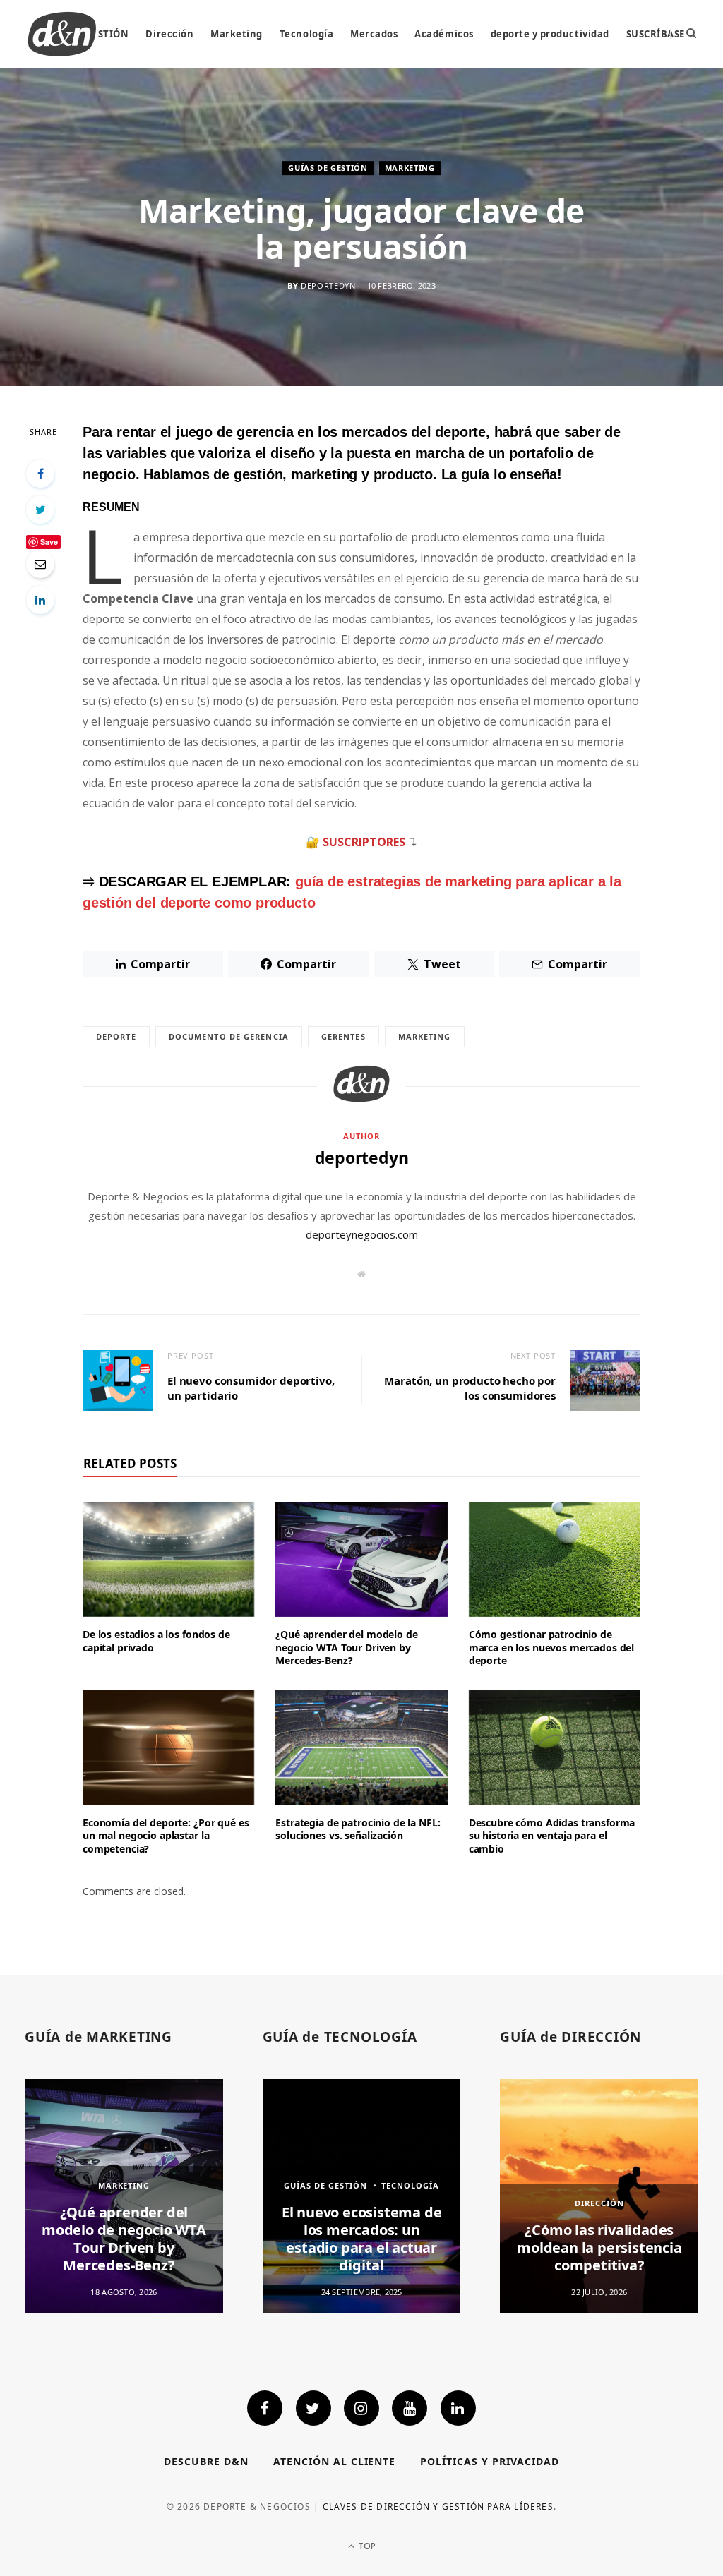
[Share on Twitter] (40, 510)
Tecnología (306, 34)
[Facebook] (265, 2408)
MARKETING (410, 168)
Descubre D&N (206, 2461)
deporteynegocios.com (362, 1234)
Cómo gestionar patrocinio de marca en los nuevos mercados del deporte (552, 1648)
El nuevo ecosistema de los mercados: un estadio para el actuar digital (362, 2239)
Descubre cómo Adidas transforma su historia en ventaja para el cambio (552, 1836)
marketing (425, 1036)
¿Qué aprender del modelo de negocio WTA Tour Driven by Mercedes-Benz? (346, 1648)
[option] (124, 2196)
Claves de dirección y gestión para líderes (438, 2506)
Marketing (237, 34)
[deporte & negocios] (62, 34)
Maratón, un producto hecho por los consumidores (470, 1388)
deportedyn (328, 286)
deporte (116, 1036)
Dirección (169, 34)
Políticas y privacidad (490, 2461)
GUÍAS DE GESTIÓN (328, 168)
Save (49, 542)
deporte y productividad (550, 34)
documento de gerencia (229, 1036)
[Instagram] (361, 2408)
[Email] (40, 564)
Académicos (444, 34)
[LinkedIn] (40, 600)
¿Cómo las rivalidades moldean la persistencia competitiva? (599, 2247)
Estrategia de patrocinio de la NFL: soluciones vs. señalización (358, 1829)
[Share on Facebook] (40, 474)
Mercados (374, 34)
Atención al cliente (335, 2461)
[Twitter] (313, 2408)
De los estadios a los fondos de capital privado (156, 1641)
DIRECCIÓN (599, 2203)
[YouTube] (410, 2408)
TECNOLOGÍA (410, 2185)
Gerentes (343, 1036)
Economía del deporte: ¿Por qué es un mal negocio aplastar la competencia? (166, 1836)
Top (366, 2546)
